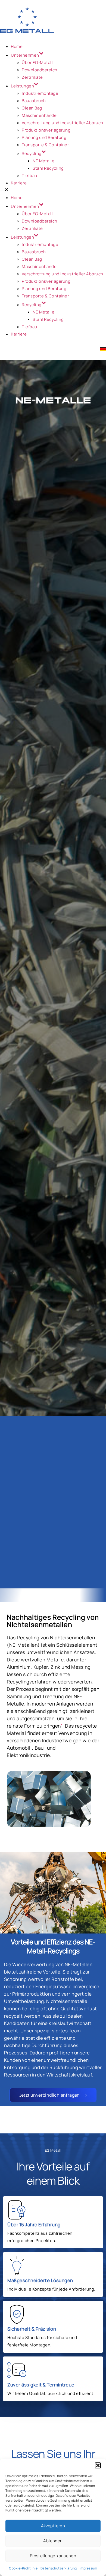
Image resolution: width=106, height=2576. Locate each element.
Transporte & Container (45, 145)
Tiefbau (29, 176)
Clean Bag (32, 108)
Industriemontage (40, 93)
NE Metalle (43, 161)
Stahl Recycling (48, 168)
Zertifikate (32, 77)
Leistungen (22, 86)
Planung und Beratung (44, 137)
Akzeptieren (53, 2526)
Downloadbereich (40, 70)
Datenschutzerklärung (59, 2568)
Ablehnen (53, 2541)
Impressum (88, 2568)
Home (17, 46)
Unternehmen (25, 55)
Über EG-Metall (37, 63)
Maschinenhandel (40, 115)
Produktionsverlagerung (46, 130)
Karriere (19, 183)
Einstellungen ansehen (53, 2556)
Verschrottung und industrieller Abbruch (63, 123)
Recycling (32, 153)
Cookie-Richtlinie (23, 2568)
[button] (98, 2465)
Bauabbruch (34, 101)
